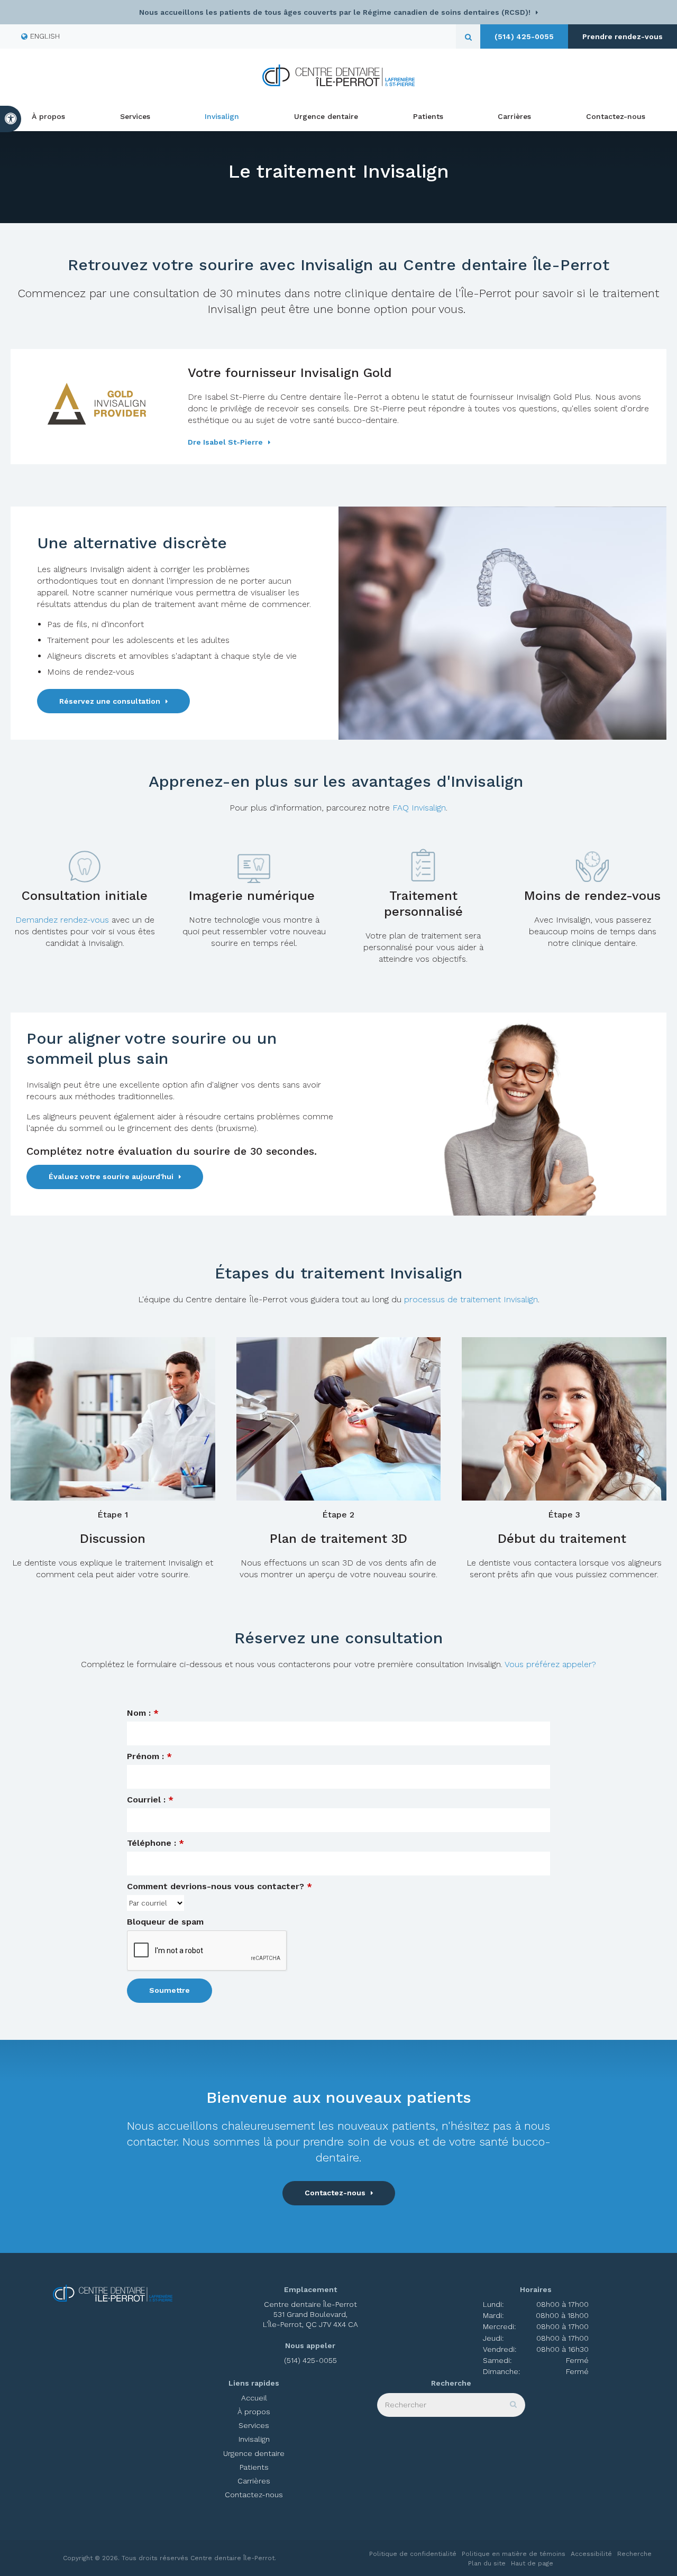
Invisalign (222, 116)
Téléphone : (155, 1843)
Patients (428, 116)
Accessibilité (591, 2554)
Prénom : (149, 1756)
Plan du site (487, 2563)
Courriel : (150, 1800)
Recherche (634, 2554)
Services (135, 116)
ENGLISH (45, 36)
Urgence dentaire (326, 116)
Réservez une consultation (110, 701)
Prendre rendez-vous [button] (623, 36)
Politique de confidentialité (413, 2554)
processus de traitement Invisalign (471, 1299)
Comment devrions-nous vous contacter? (219, 1886)
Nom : (143, 1713)
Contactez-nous (616, 116)
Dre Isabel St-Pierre (225, 442)
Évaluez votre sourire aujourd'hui (111, 1176)
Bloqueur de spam (165, 1922)
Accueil (254, 2398)
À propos (48, 116)
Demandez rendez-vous (63, 920)
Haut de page (532, 2563)
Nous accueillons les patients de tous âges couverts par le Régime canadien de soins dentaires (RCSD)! (335, 12)
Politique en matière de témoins (514, 2554)
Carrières (514, 116)
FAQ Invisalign (419, 808)
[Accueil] (338, 75)
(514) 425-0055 (524, 36)
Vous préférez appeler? (550, 1664)
